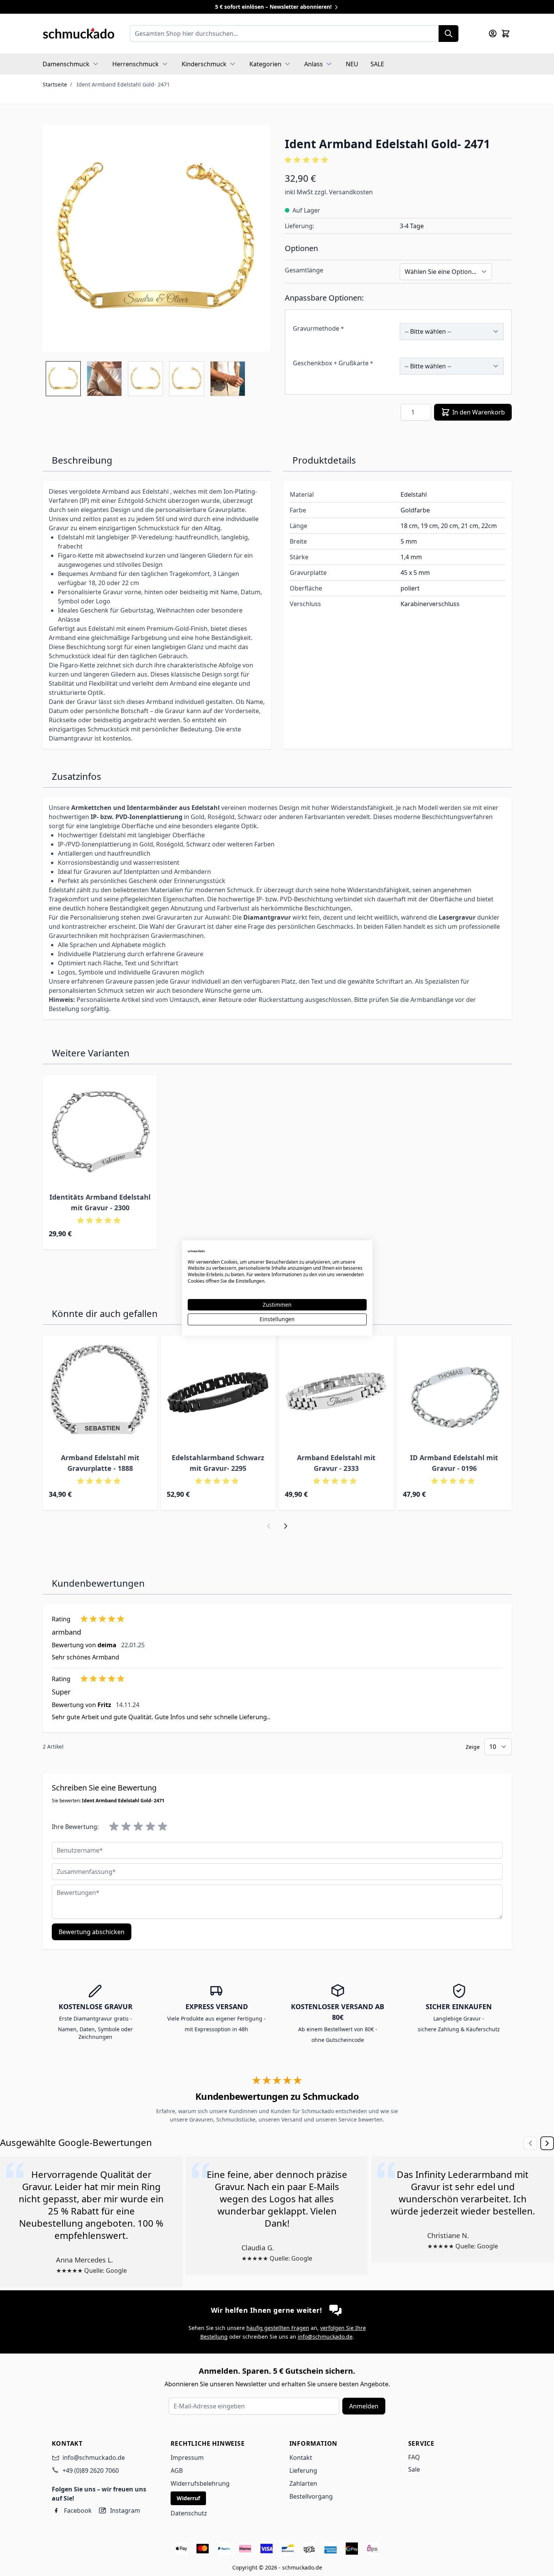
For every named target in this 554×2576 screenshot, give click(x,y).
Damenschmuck (66, 64)
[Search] (449, 34)
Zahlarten (303, 2483)
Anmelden (364, 2406)
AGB (177, 2470)
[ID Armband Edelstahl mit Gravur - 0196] (454, 1393)
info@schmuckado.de (325, 2337)
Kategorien (265, 64)
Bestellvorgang (311, 2496)
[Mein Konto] (493, 34)
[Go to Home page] (79, 34)
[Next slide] (286, 1526)
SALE (377, 64)
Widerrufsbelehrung (200, 2483)
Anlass (314, 64)
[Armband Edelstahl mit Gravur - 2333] (336, 1393)
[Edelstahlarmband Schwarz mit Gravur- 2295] (218, 1393)
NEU (352, 64)
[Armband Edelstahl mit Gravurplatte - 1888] (100, 1393)
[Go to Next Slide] (547, 2143)
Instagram (125, 2510)
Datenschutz (189, 2513)
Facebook (78, 2510)
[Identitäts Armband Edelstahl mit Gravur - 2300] (100, 1133)
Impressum (187, 2458)
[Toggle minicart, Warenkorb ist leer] (506, 34)
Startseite (55, 84)
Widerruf (188, 2498)
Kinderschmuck (204, 64)
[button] (398, 160)
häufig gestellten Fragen (278, 2328)
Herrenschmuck (136, 64)
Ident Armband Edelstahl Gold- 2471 (123, 84)
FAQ (414, 2457)
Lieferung (303, 2470)
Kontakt (301, 2458)
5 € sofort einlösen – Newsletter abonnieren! (274, 7)
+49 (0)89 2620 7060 (91, 2470)
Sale (414, 2469)
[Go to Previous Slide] (530, 2143)
